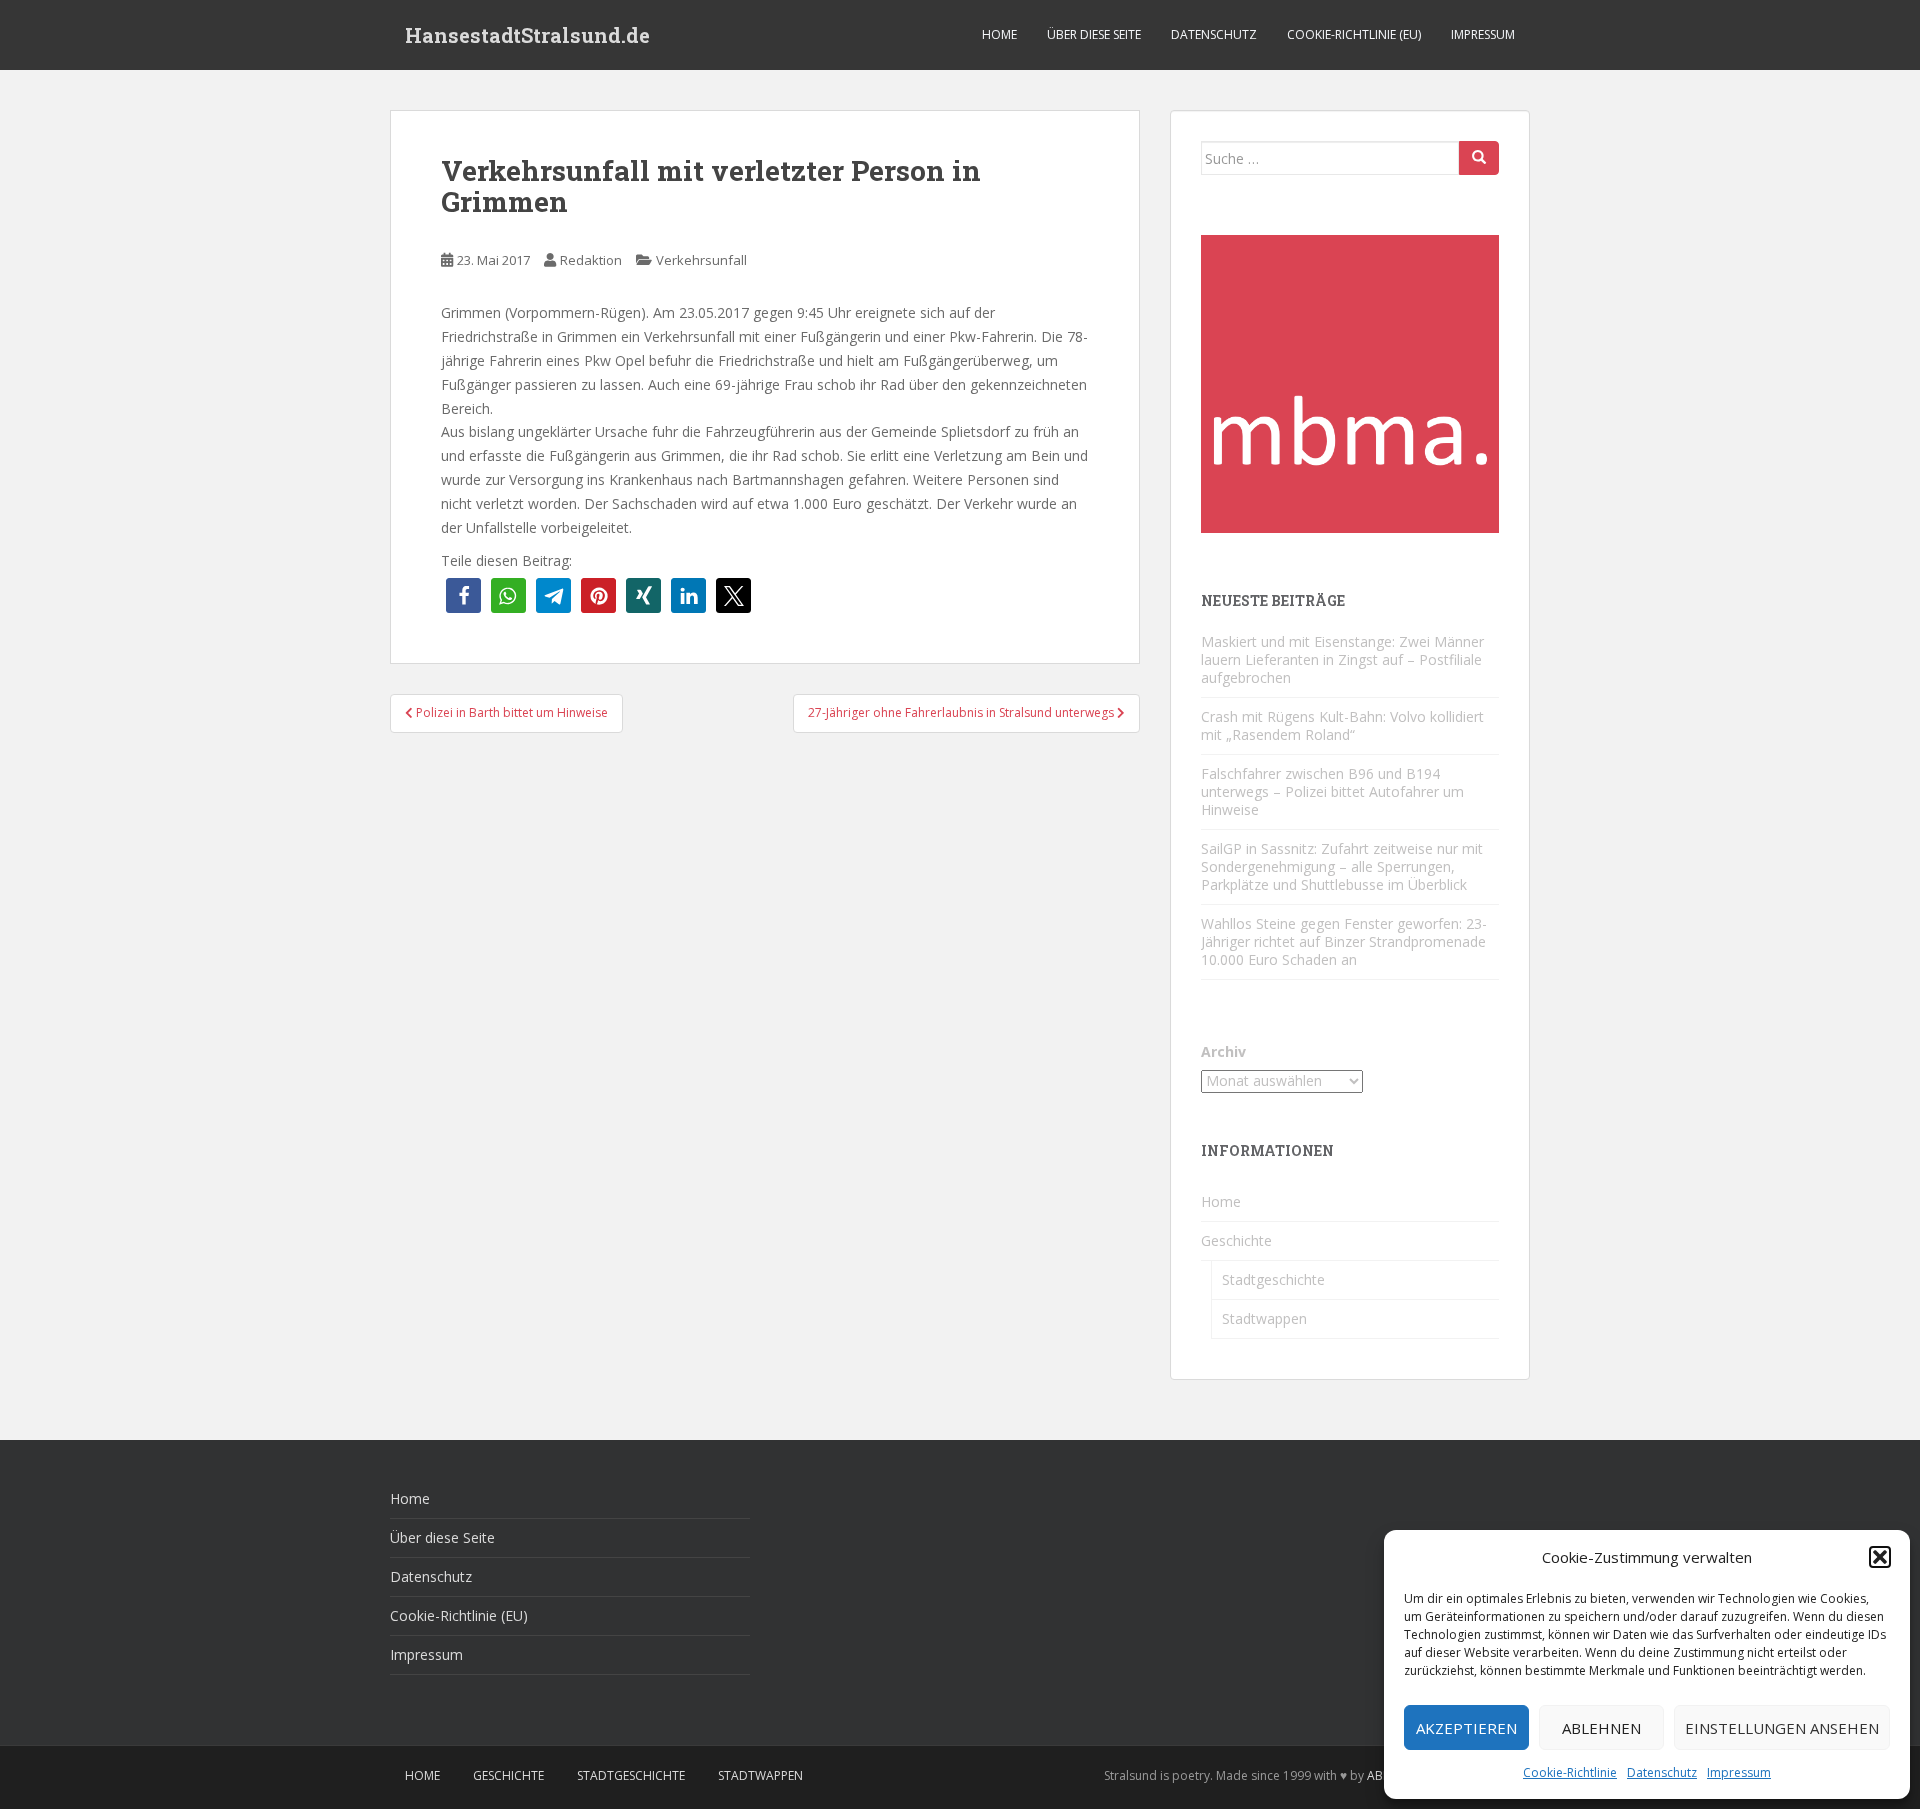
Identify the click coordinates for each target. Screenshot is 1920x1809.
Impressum (1739, 1772)
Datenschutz (1662, 1772)
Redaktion (591, 260)
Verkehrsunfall (701, 260)
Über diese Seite (1094, 34)
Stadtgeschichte (1273, 1279)
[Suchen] (1479, 158)
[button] (1880, 1557)
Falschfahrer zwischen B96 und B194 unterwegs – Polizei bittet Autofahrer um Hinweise (1332, 791)
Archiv (1223, 1051)
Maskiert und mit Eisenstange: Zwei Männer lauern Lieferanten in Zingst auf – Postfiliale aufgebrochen (1342, 659)
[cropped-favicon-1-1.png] (1350, 382)
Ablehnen (1601, 1728)
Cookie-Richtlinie (1570, 1772)
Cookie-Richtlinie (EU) (1354, 34)
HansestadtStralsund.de (527, 35)
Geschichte (1236, 1240)
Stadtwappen (1264, 1318)
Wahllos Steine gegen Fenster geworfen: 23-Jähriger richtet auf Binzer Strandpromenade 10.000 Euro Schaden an (1344, 941)
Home (999, 34)
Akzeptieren (1466, 1728)
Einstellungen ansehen (1782, 1728)
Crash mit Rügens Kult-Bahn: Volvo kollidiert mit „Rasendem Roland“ (1342, 725)
